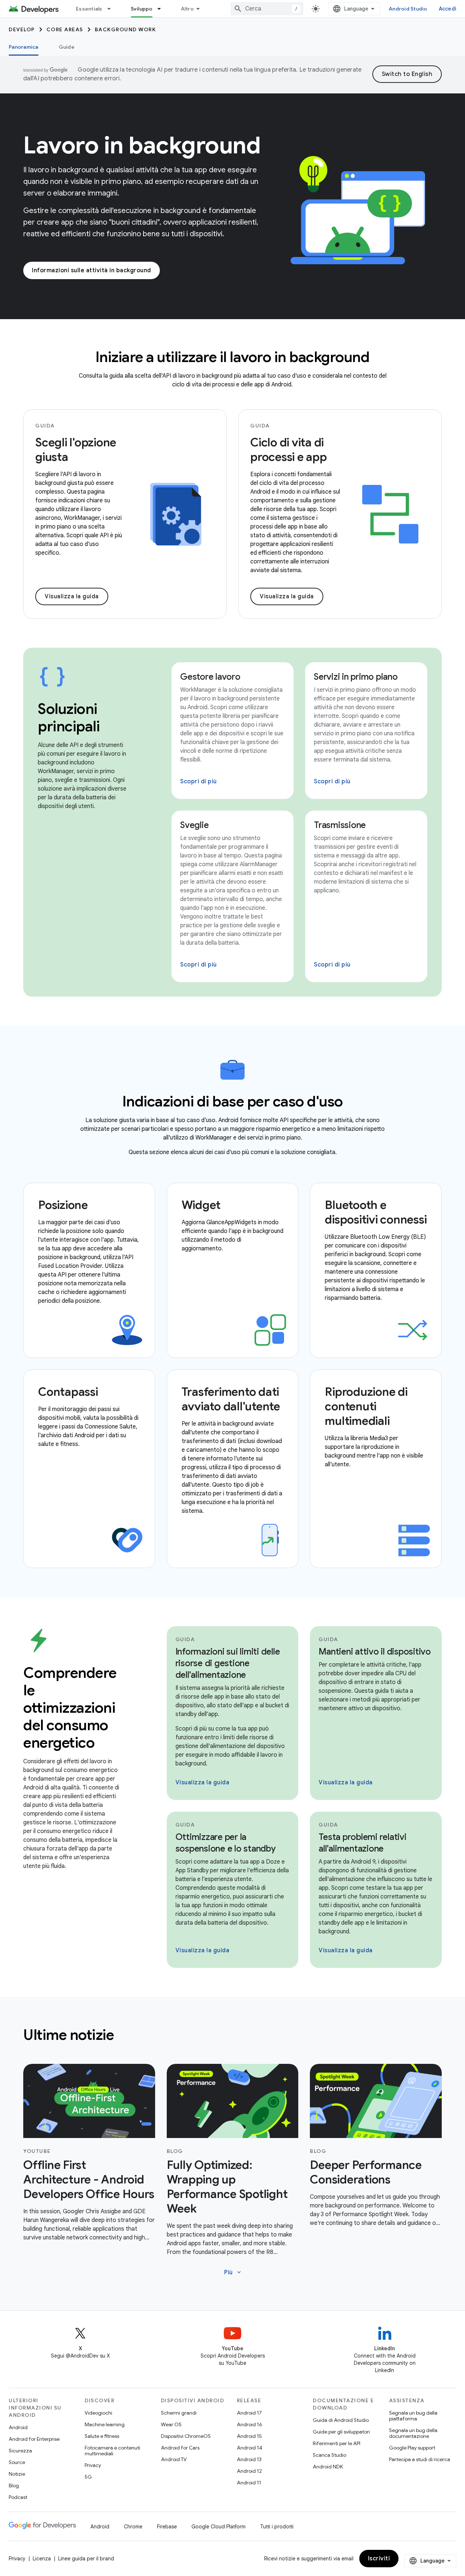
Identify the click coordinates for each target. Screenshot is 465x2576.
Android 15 (249, 2436)
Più (233, 2272)
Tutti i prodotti (277, 2527)
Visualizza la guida (72, 596)
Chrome (133, 2527)
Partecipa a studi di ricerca (420, 2459)
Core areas (65, 29)
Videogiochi (98, 2413)
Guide (67, 47)
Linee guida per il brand (86, 2559)
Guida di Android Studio (341, 2420)
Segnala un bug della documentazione (413, 2433)
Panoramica (24, 47)
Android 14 (250, 2448)
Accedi (448, 9)
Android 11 (249, 2483)
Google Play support (412, 2448)
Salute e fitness (102, 2436)
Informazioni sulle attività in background (92, 270)
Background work (126, 29)
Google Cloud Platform (219, 2527)
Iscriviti (379, 2559)
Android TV (174, 2459)
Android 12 (249, 2471)
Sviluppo (142, 9)
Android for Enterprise (34, 2439)
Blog (14, 2485)
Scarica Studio (329, 2455)
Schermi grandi (179, 2413)
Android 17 (249, 2413)
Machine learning (105, 2424)
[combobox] (267, 9)
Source (17, 2462)
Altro (187, 9)
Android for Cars (180, 2448)
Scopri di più (199, 781)
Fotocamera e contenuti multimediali (112, 2451)
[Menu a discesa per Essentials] (112, 9)
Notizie (17, 2474)
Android (18, 2427)
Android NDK (328, 2467)
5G (88, 2477)
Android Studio (408, 9)
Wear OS (171, 2424)
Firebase (167, 2527)
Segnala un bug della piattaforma (413, 2416)
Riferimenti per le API (337, 2443)
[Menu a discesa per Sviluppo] (162, 9)
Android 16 (250, 2424)
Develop (22, 29)
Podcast (18, 2497)
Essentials (89, 9)
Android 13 (249, 2459)
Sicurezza (20, 2451)
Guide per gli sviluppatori (341, 2432)
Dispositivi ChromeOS (186, 2436)
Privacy (93, 2465)
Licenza (42, 2559)
